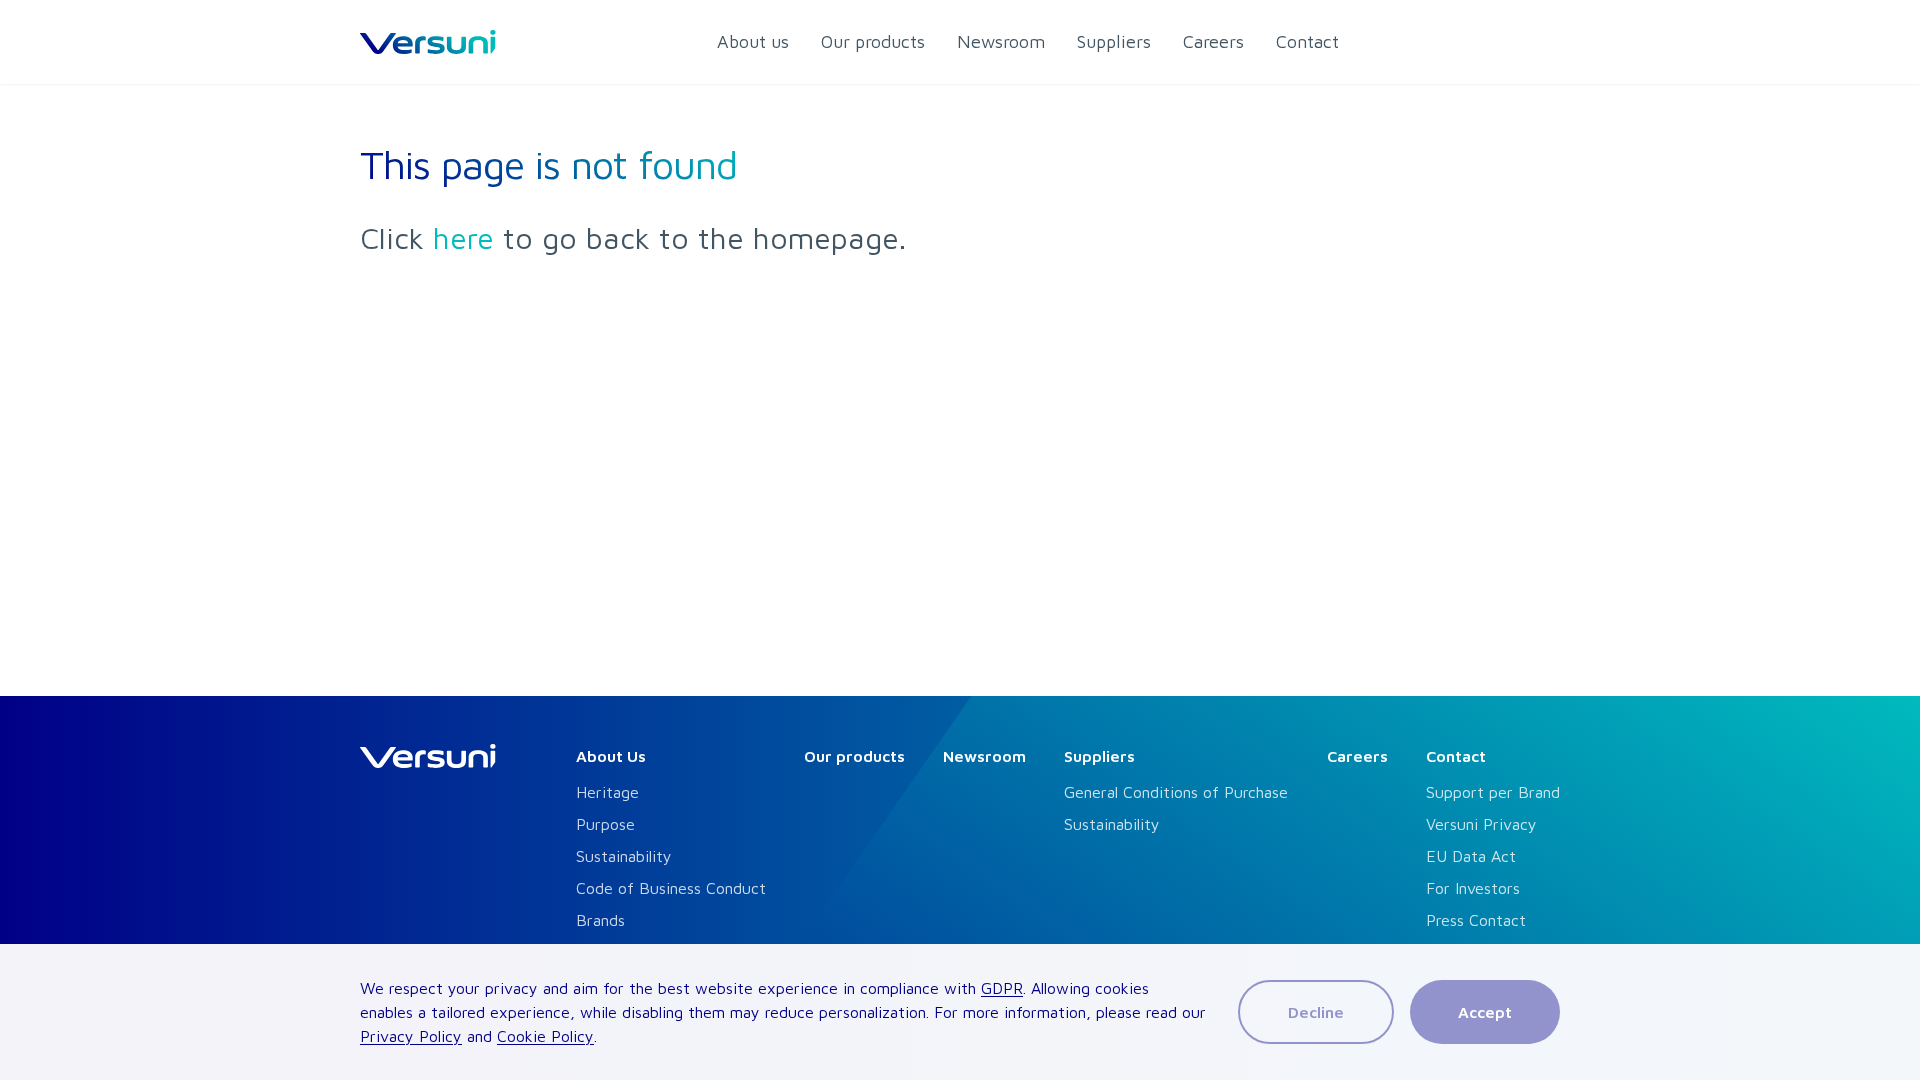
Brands (600, 920)
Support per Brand (1493, 792)
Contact (1456, 756)
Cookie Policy (545, 1036)
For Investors (1473, 888)
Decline (1316, 1012)
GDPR (1002, 988)
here (463, 237)
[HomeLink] (428, 42)
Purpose (605, 824)
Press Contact (1476, 920)
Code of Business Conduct (671, 888)
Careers (1357, 756)
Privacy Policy (411, 1036)
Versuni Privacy (1481, 824)
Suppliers (1099, 756)
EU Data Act (1471, 856)
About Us (611, 756)
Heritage (607, 792)
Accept (1485, 1012)
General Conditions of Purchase (1176, 792)
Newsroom (984, 756)
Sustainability (624, 856)
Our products (854, 756)
